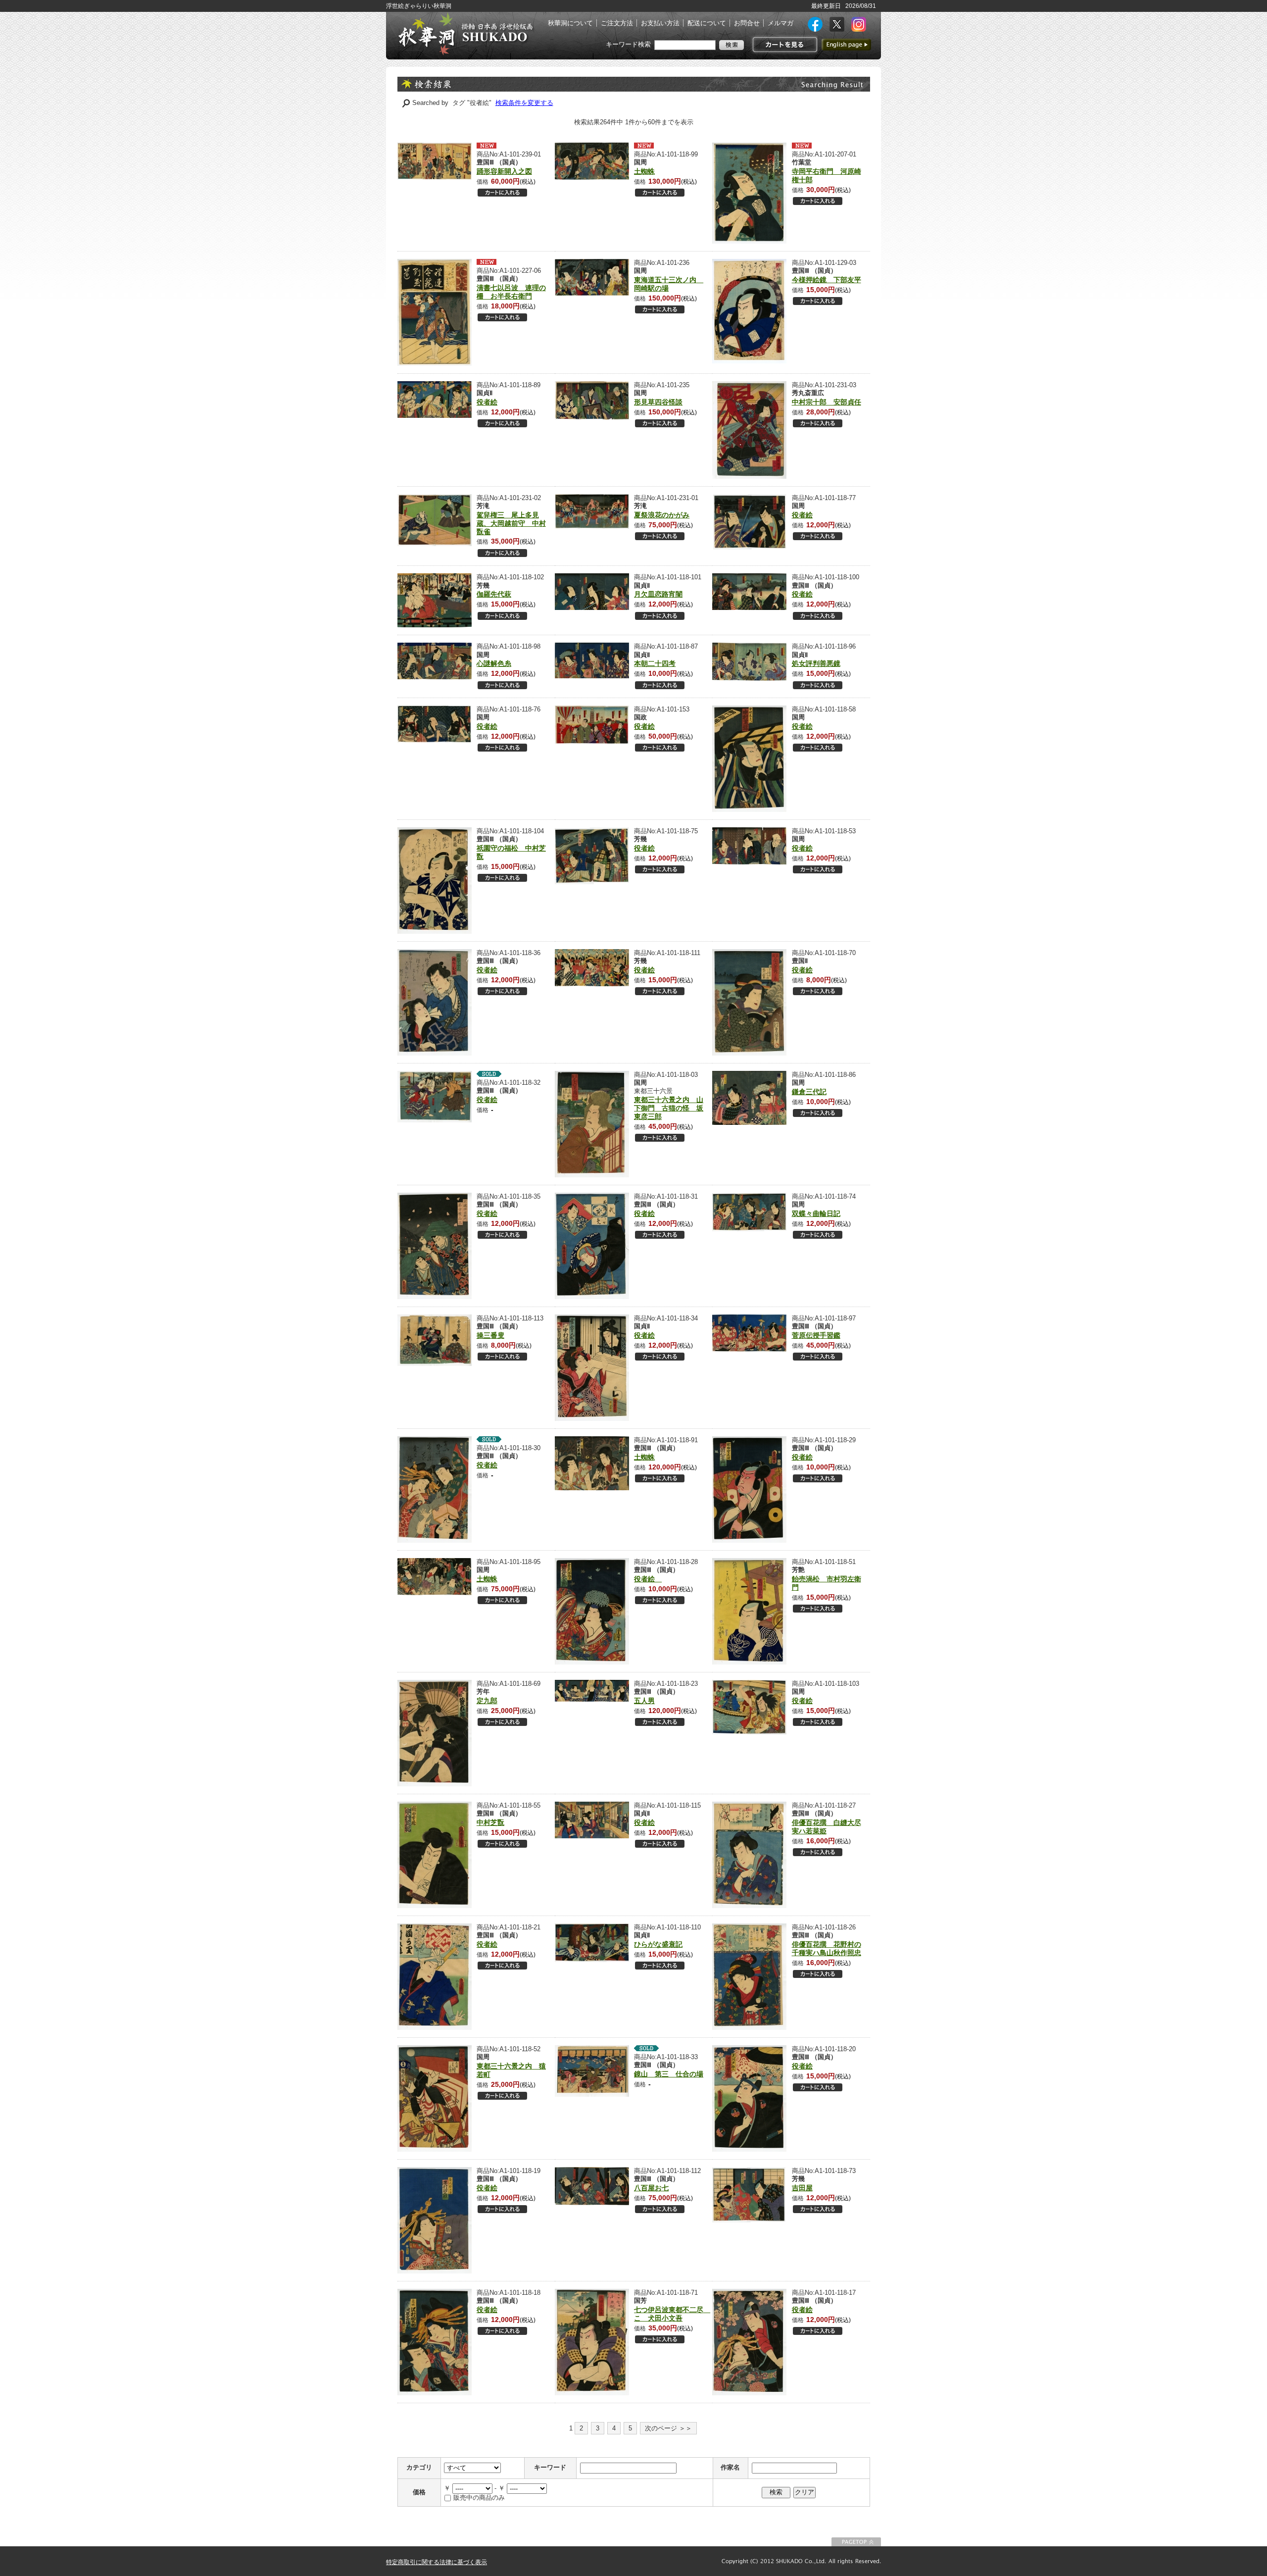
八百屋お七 (651, 2188)
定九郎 (487, 1701)
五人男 (644, 1701)
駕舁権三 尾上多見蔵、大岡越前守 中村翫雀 (511, 523)
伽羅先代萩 (494, 594)
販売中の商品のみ (479, 2498)
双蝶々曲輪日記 (816, 1213)
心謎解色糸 (494, 663)
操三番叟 (490, 1335)
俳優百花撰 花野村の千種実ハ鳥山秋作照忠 (827, 1948)
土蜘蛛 (644, 171)
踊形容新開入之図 (504, 171)
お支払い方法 (660, 23)
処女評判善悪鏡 (816, 663)
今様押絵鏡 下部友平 (827, 280)
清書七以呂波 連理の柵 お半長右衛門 (511, 292)
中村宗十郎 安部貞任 (827, 402)
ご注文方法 (617, 23)
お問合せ (747, 23)
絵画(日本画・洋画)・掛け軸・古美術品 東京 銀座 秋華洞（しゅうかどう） (465, 34)
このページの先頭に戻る (856, 2542)
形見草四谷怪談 (658, 402)
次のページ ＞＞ (668, 2428)
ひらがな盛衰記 (658, 1944)
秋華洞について (570, 23)
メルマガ (780, 23)
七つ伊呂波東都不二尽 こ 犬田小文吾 (672, 2314)
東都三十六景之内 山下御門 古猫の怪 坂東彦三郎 (669, 1108)
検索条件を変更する (524, 103)
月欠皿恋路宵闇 (658, 594)
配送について (707, 23)
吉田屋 (802, 2188)
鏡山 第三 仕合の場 (669, 2074)
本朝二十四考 (655, 663)
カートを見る (784, 45)
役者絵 (487, 402)
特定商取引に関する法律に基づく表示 (437, 2562)
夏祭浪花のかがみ (662, 515)
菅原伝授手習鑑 (816, 1335)
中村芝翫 (490, 1822)
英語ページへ (846, 45)
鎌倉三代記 (809, 1092)
